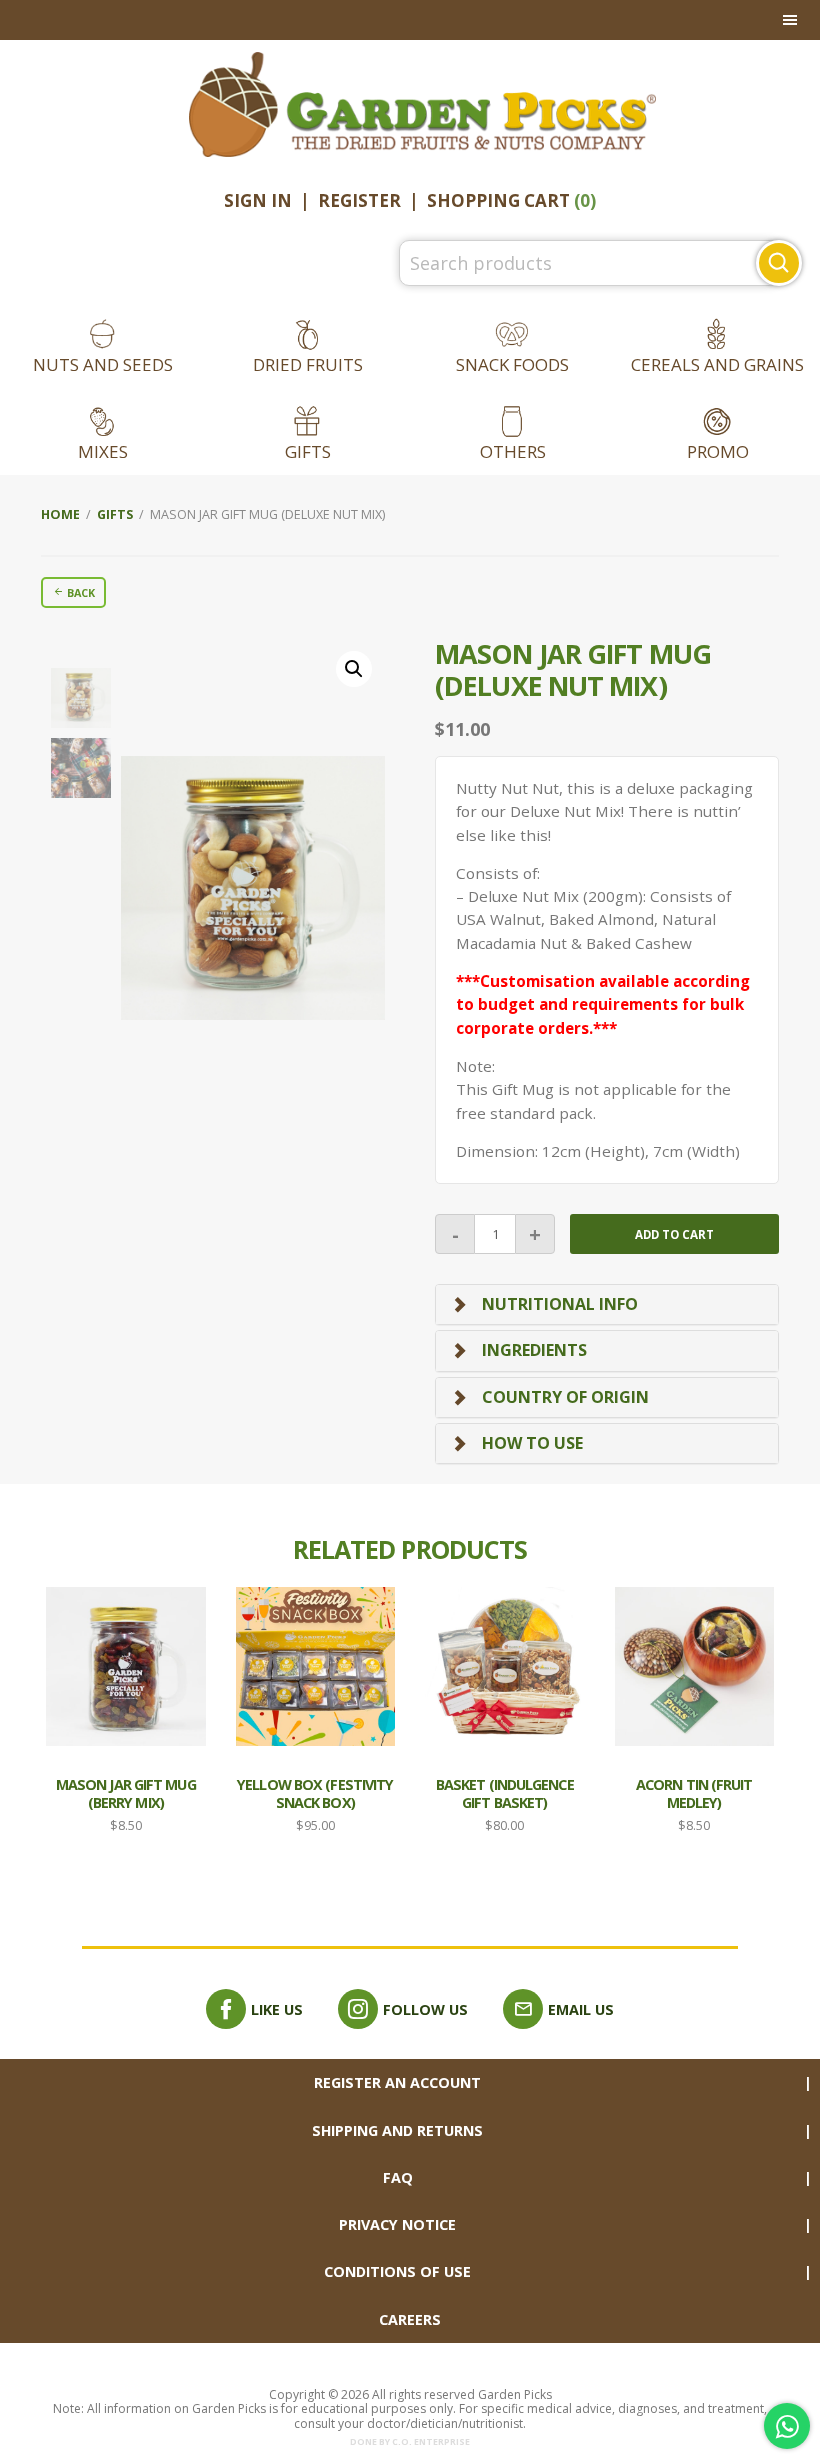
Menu (410, 20)
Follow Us (425, 2009)
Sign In (258, 200)
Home (60, 514)
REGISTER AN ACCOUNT (397, 2082)
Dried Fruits (308, 364)
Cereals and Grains (717, 364)
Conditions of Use (397, 2271)
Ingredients (534, 1350)
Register (359, 200)
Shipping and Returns (397, 2130)
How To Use (532, 1443)
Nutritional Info (560, 1304)
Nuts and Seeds (103, 364)
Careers (410, 2319)
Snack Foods (512, 364)
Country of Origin (565, 1397)
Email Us (581, 2009)
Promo (718, 451)
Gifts (308, 451)
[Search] (779, 263)
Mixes (103, 451)
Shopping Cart (511, 200)
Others (513, 451)
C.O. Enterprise (431, 2442)
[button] (354, 669)
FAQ (398, 2177)
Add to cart (674, 1234)
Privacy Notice (397, 2224)
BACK (79, 593)
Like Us (277, 2009)
